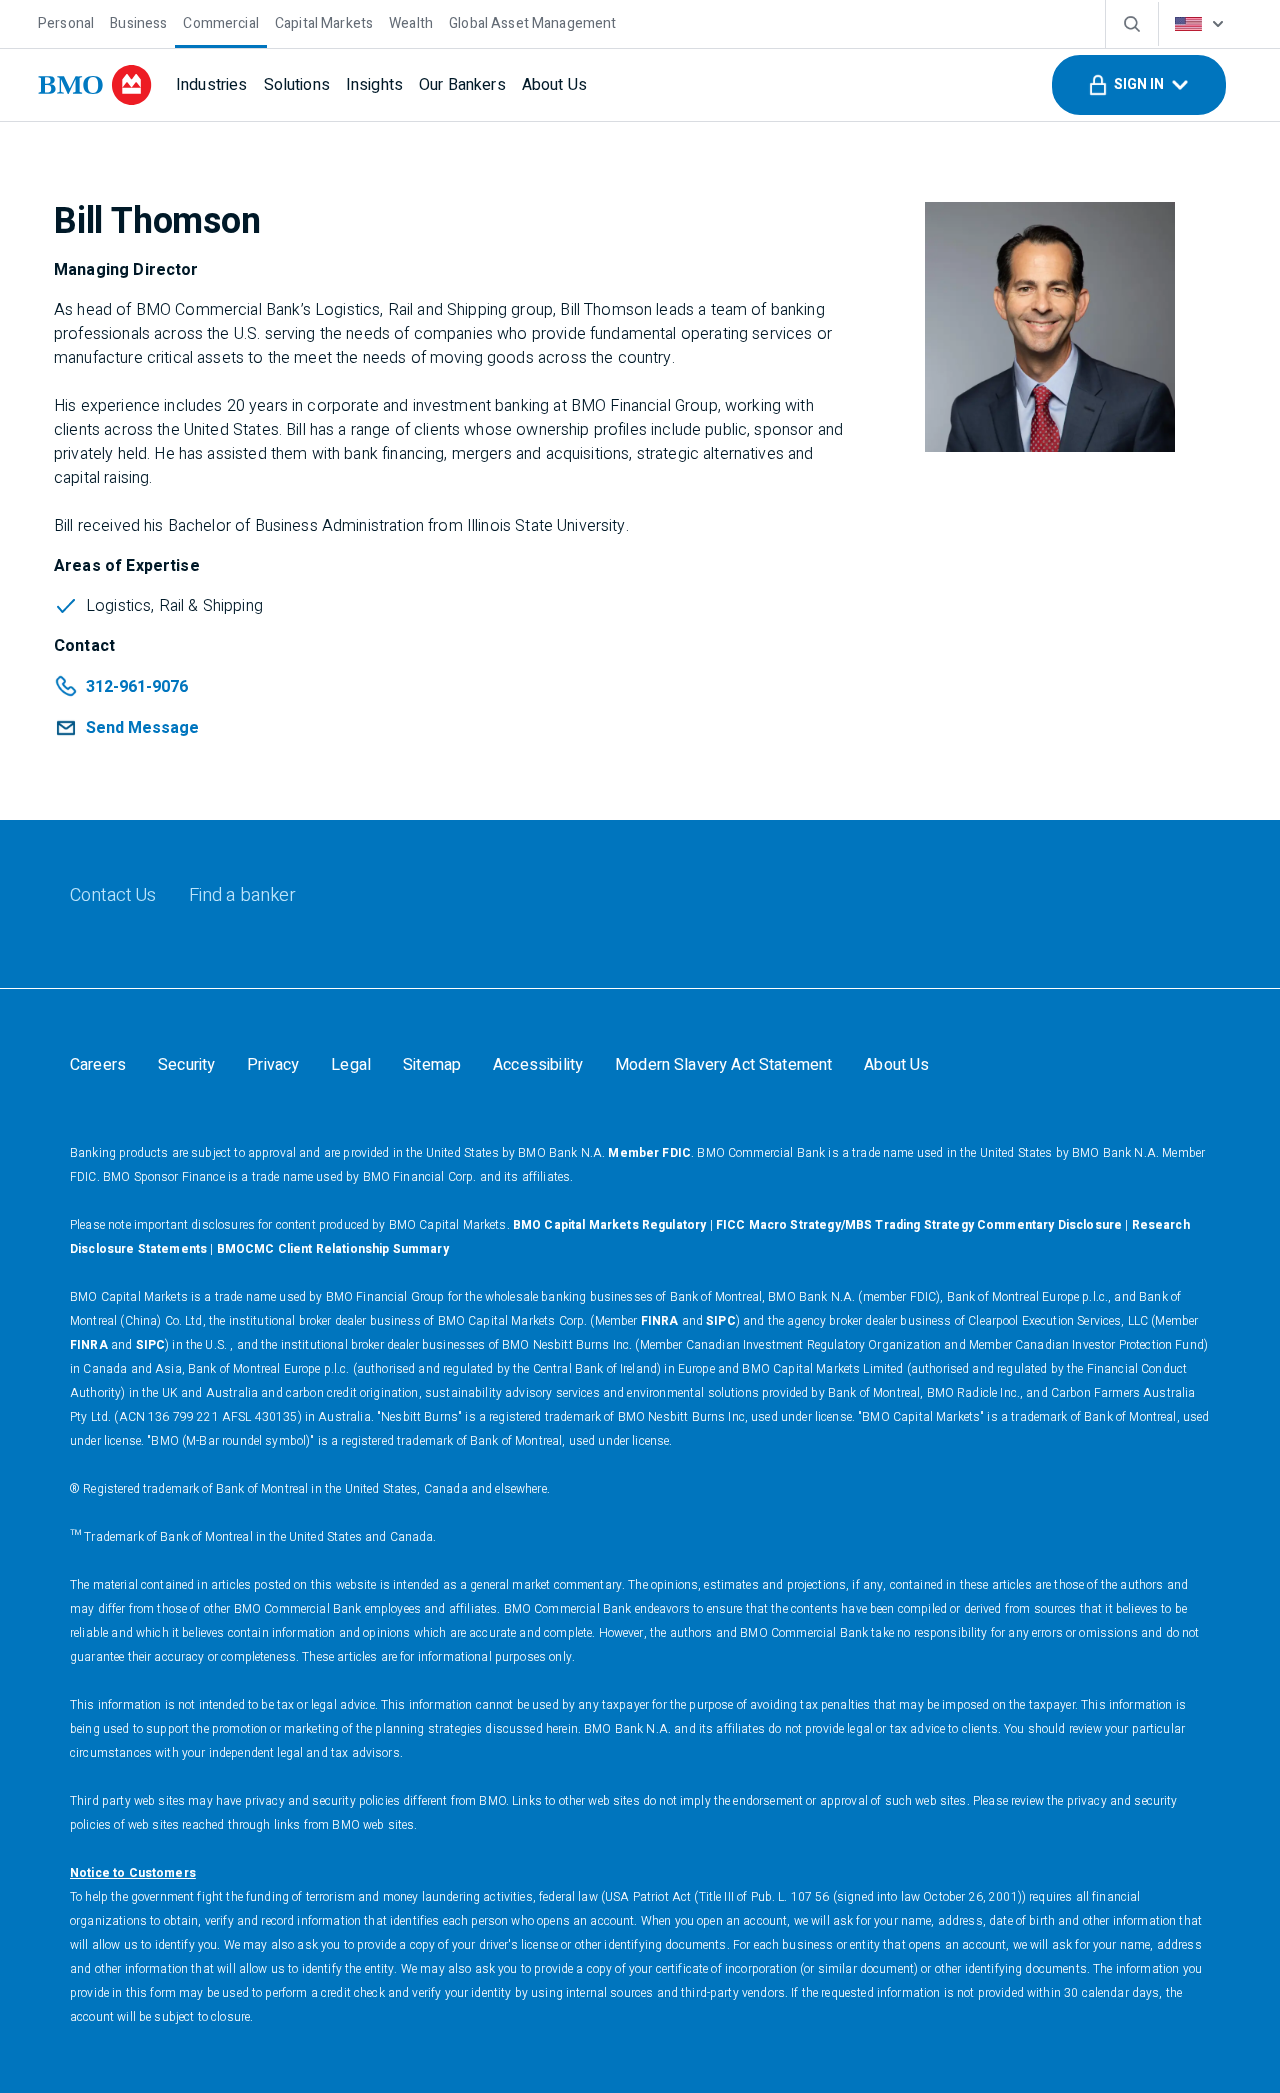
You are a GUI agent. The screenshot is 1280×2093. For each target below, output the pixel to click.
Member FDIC (649, 1153)
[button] (1139, 85)
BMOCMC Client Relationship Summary (333, 1249)
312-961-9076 (137, 687)
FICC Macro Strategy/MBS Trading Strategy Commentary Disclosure (919, 1225)
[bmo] (95, 85)
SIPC (721, 1321)
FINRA (660, 1321)
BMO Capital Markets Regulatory (610, 1225)
